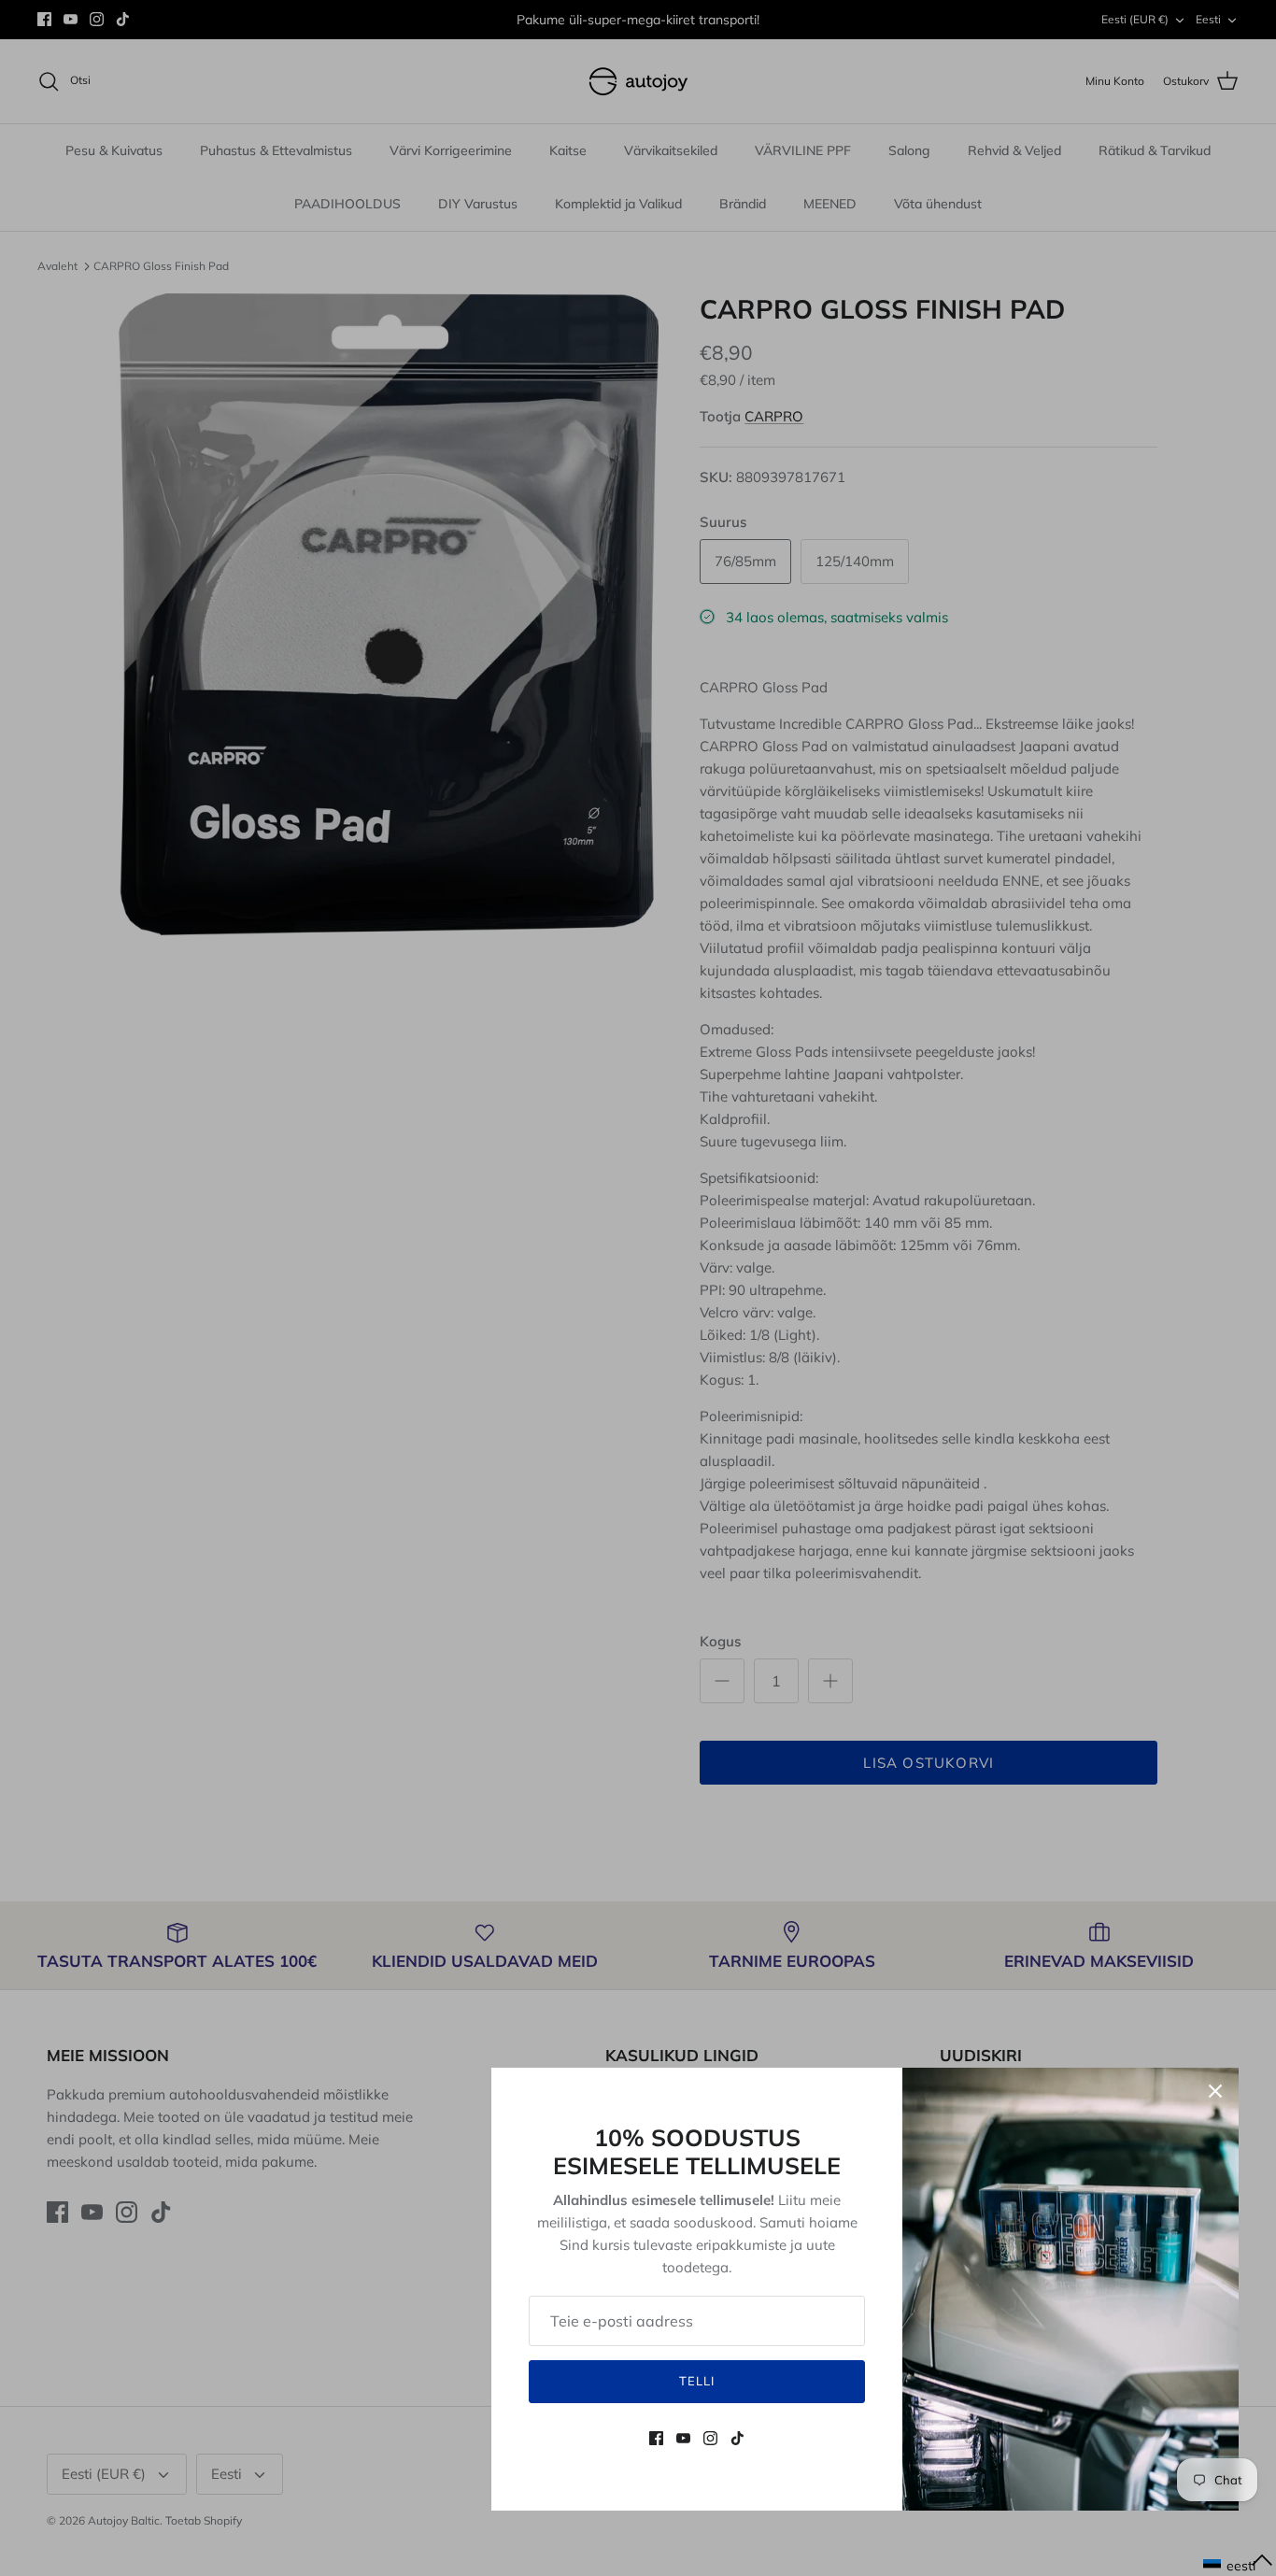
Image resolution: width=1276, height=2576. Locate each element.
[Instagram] (710, 2438)
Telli (697, 2381)
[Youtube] (683, 2438)
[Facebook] (656, 2438)
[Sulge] (1215, 2091)
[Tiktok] (737, 2438)
